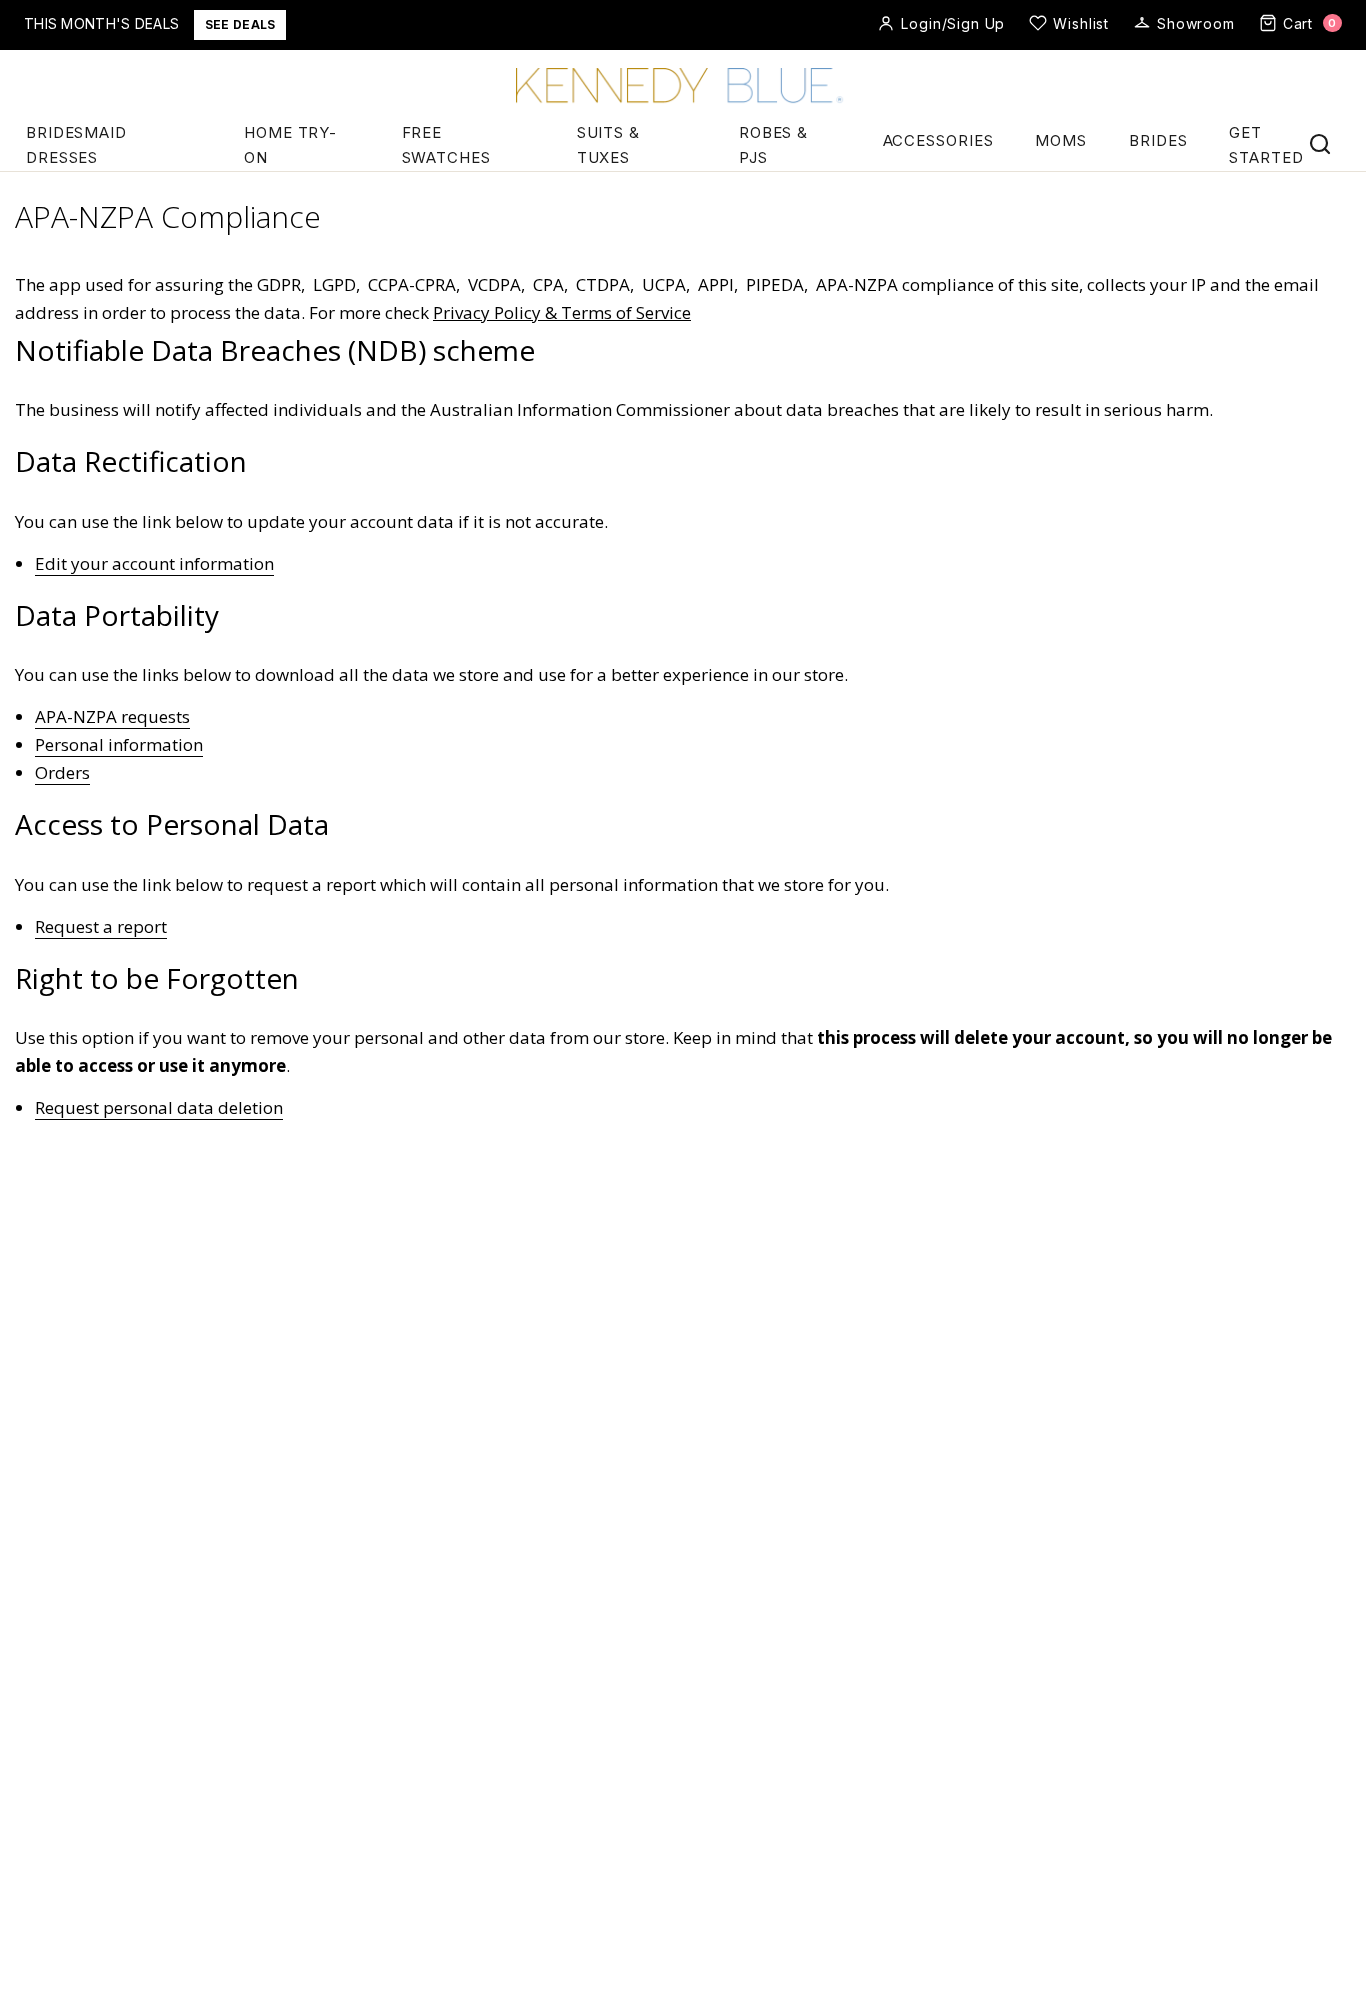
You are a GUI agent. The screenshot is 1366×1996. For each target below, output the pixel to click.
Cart (1310, 23)
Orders (62, 772)
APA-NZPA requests (112, 716)
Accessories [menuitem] (938, 140)
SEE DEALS (240, 24)
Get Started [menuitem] (1266, 145)
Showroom (1196, 23)
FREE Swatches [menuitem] (446, 145)
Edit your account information (154, 563)
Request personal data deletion (159, 1107)
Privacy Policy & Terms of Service (562, 312)
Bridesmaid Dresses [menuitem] (76, 145)
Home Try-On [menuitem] (290, 145)
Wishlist (1081, 23)
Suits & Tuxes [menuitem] (608, 145)
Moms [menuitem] (1061, 140)
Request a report (101, 926)
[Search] (1320, 144)
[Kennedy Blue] (682, 87)
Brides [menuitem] (1158, 140)
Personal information (119, 744)
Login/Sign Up (953, 23)
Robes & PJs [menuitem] (773, 145)
